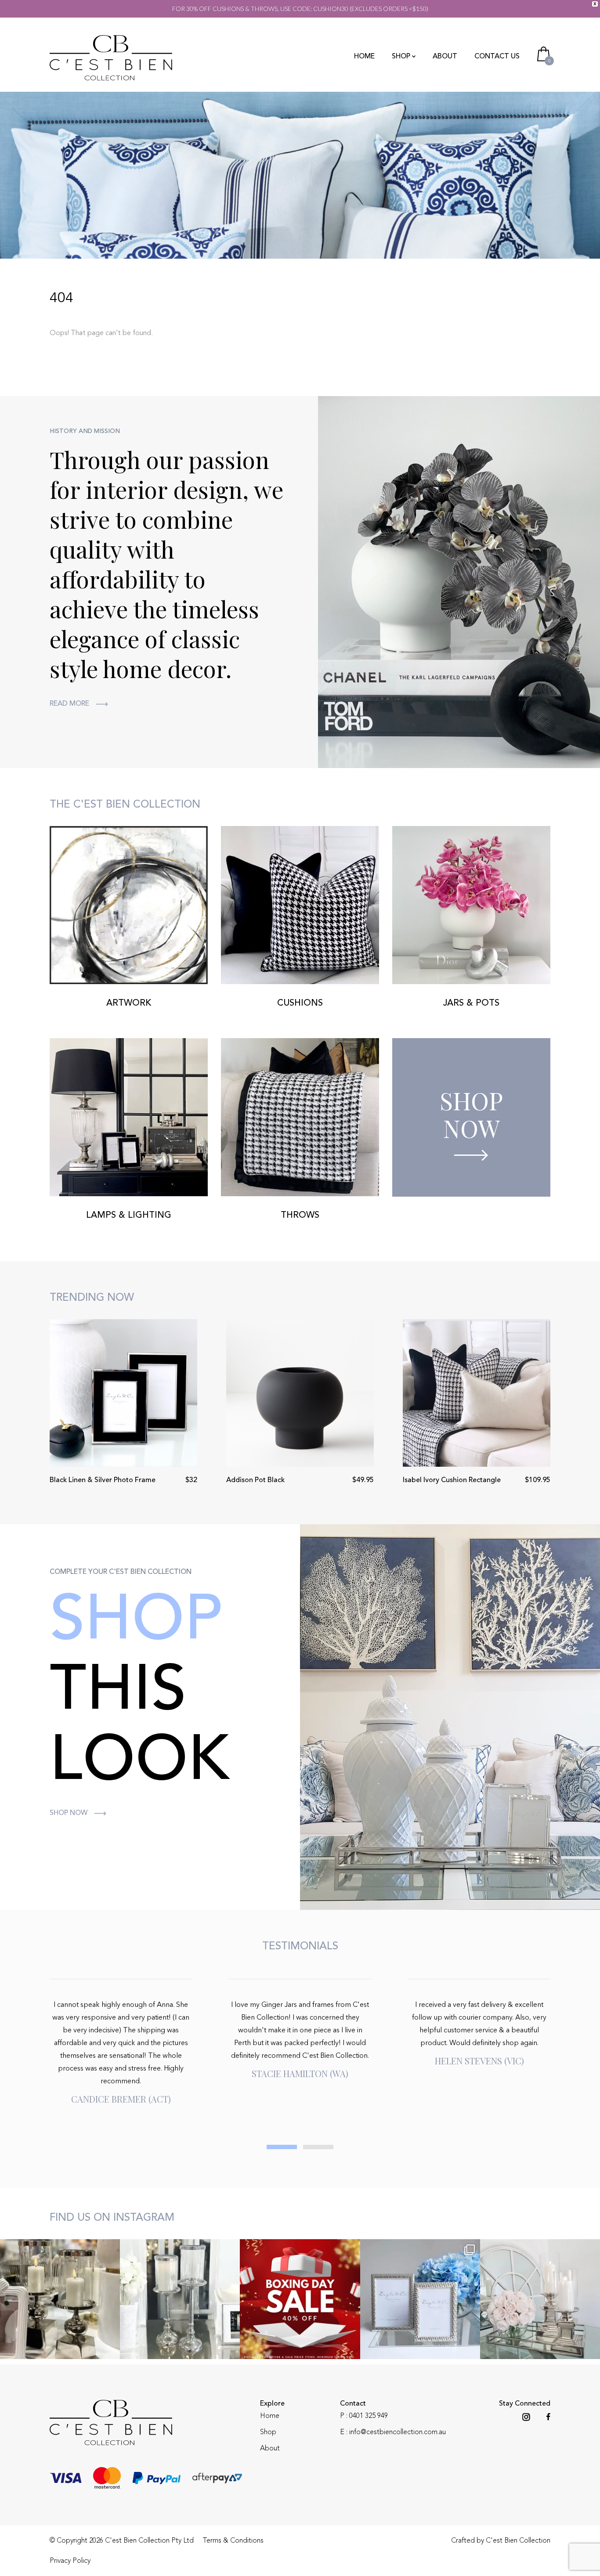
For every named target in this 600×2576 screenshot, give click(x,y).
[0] (544, 53)
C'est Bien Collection (518, 2541)
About (445, 57)
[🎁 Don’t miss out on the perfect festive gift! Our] (420, 2299)
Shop (401, 57)
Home (364, 57)
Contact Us (497, 57)
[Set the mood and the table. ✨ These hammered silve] (180, 2299)
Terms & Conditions (233, 2541)
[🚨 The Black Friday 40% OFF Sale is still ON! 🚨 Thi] (540, 2299)
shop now (69, 1813)
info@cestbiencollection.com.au (398, 2432)
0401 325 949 (369, 2416)
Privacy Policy (70, 2561)
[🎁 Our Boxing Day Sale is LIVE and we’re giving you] (300, 2299)
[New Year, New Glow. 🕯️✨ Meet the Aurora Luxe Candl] (60, 2299)
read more (69, 704)
